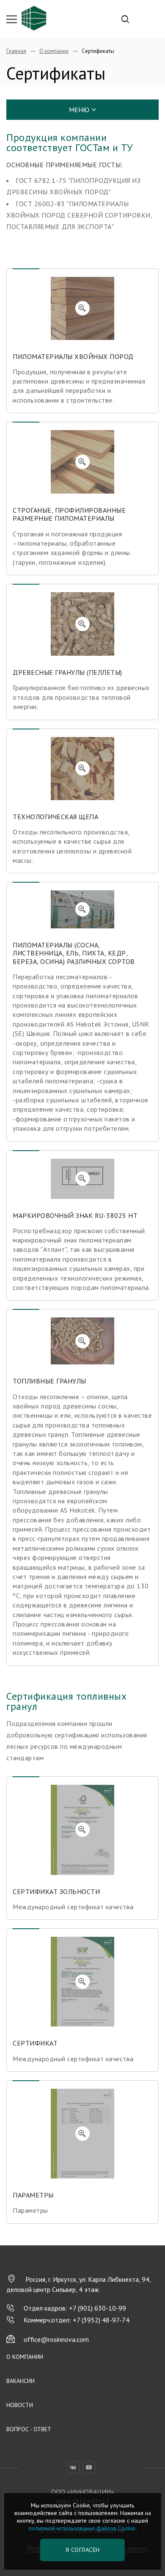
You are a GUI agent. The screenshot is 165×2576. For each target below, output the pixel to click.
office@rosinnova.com (56, 2339)
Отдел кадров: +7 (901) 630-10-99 (75, 2308)
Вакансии (21, 2381)
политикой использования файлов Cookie (82, 2528)
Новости (20, 2405)
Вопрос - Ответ (29, 2429)
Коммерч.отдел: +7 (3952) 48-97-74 (77, 2320)
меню (79, 110)
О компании (25, 2357)
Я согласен (83, 2550)
